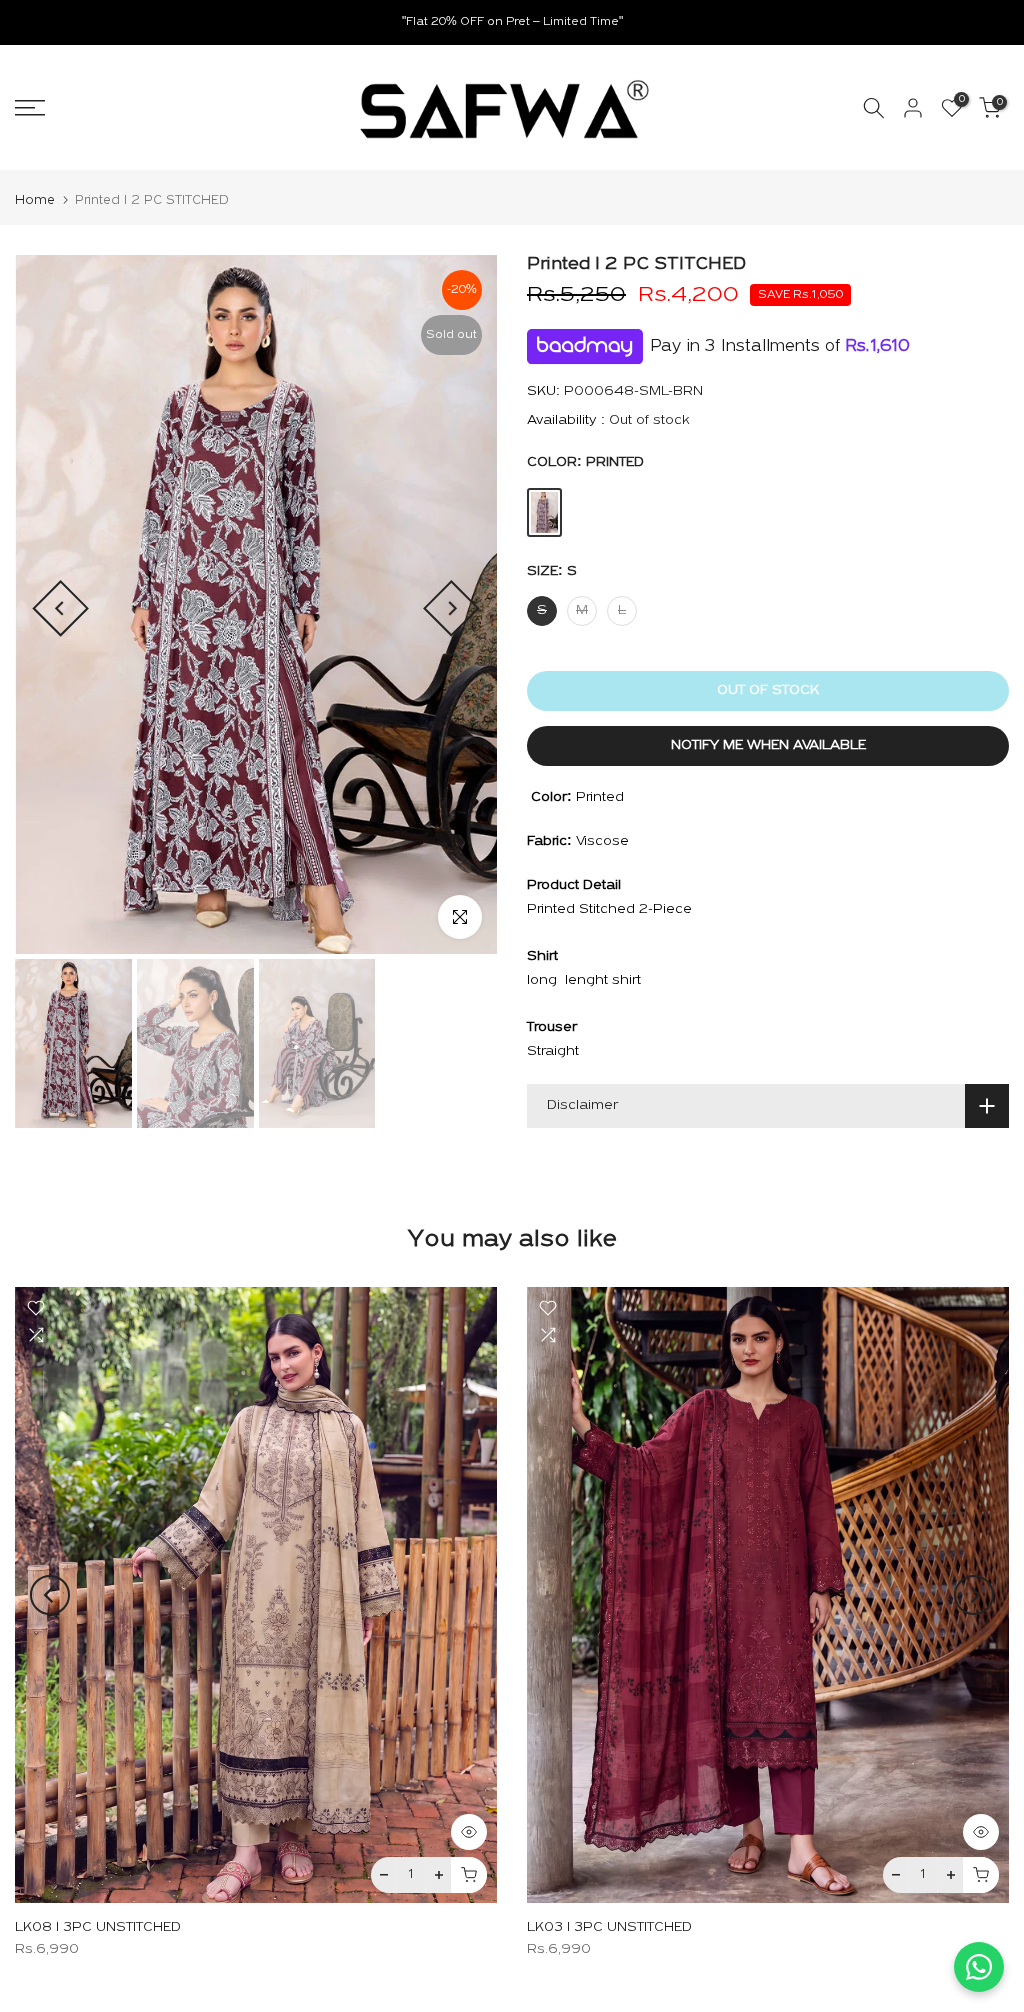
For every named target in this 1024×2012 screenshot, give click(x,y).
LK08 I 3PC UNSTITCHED (98, 1927)
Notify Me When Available (768, 745)
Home (35, 200)
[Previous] (60, 609)
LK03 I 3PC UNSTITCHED (609, 1927)
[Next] (451, 609)
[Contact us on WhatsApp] (979, 1967)
